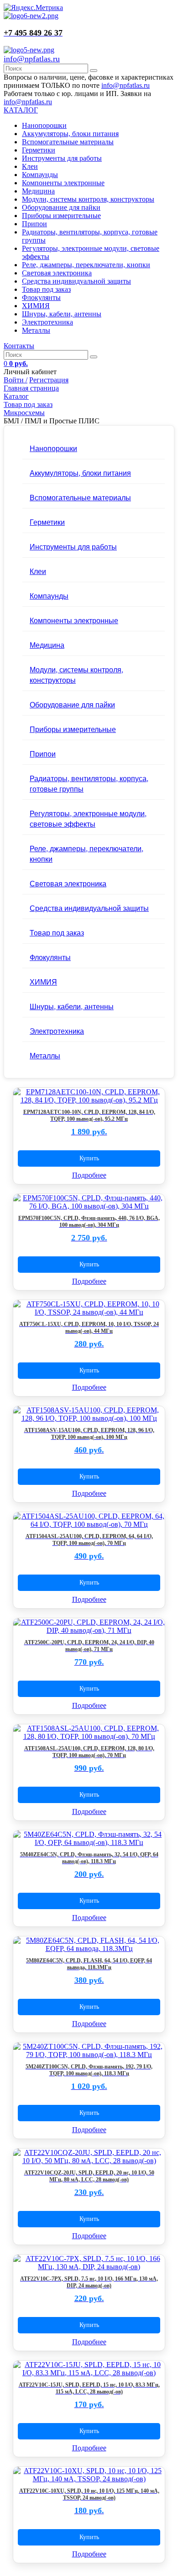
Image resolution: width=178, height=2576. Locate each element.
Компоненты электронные (63, 183)
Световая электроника (57, 273)
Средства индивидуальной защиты (76, 281)
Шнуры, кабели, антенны (62, 314)
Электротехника (47, 322)
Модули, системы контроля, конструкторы (88, 199)
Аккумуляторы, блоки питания (70, 134)
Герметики (39, 150)
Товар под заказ (46, 289)
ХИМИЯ (36, 306)
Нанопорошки (44, 125)
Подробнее (89, 1175)
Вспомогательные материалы (68, 142)
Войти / (16, 380)
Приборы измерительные (61, 216)
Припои (34, 224)
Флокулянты (41, 297)
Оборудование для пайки (61, 207)
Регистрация (49, 380)
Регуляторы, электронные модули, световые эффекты (88, 818)
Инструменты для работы (62, 158)
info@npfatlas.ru (32, 59)
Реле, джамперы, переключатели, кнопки (86, 265)
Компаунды (40, 175)
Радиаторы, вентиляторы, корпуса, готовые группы (89, 783)
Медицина (38, 191)
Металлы (36, 330)
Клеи (30, 166)
